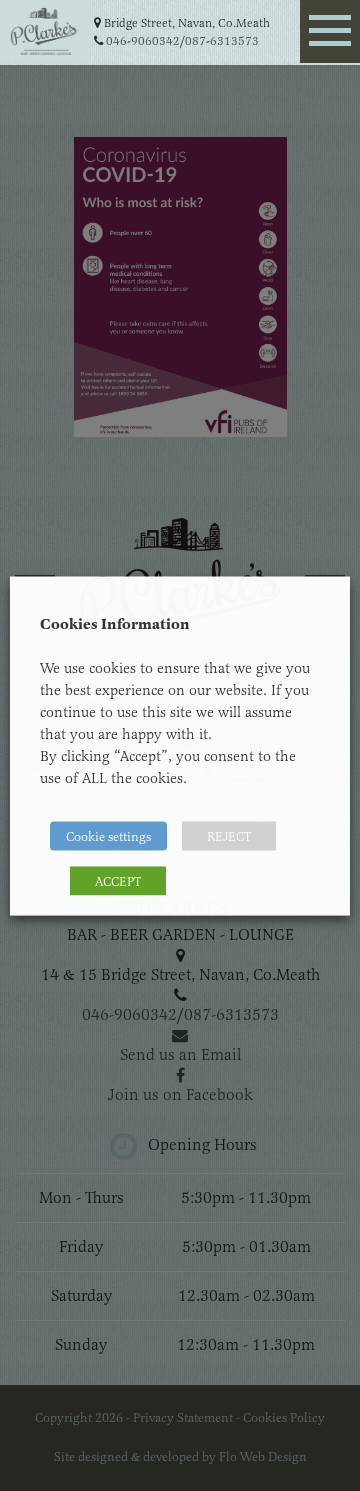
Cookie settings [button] (108, 835)
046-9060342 (143, 41)
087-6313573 (222, 41)
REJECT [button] (229, 835)
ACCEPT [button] (118, 880)
